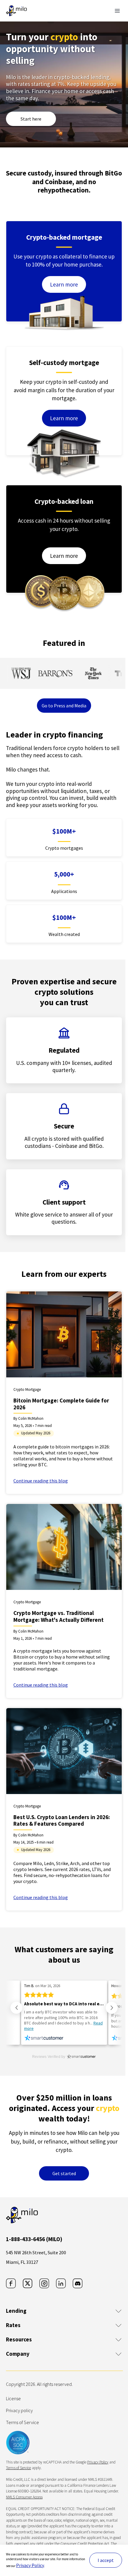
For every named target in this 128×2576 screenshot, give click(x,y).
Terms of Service (22, 2422)
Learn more (64, 284)
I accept (106, 2560)
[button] (16, 2008)
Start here (31, 119)
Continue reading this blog (41, 1481)
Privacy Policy (30, 2565)
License (13, 2398)
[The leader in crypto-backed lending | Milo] (16, 11)
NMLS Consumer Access (24, 2497)
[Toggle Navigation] (117, 11)
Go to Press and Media (64, 706)
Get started (64, 2173)
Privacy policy (19, 2410)
